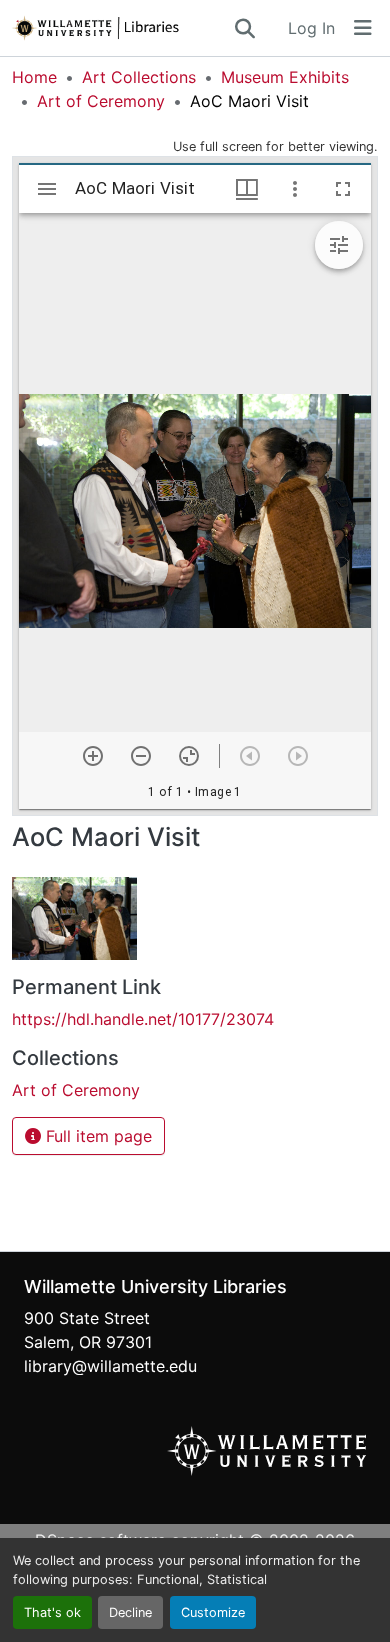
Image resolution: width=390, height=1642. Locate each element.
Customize (213, 1612)
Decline (130, 1612)
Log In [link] (311, 28)
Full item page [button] (96, 1136)
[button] (122, 28)
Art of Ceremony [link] (101, 101)
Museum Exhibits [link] (285, 77)
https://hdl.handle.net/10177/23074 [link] (143, 1019)
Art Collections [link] (139, 77)
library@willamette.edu (110, 1366)
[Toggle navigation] (363, 28)
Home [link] (34, 77)
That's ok (52, 1612)
